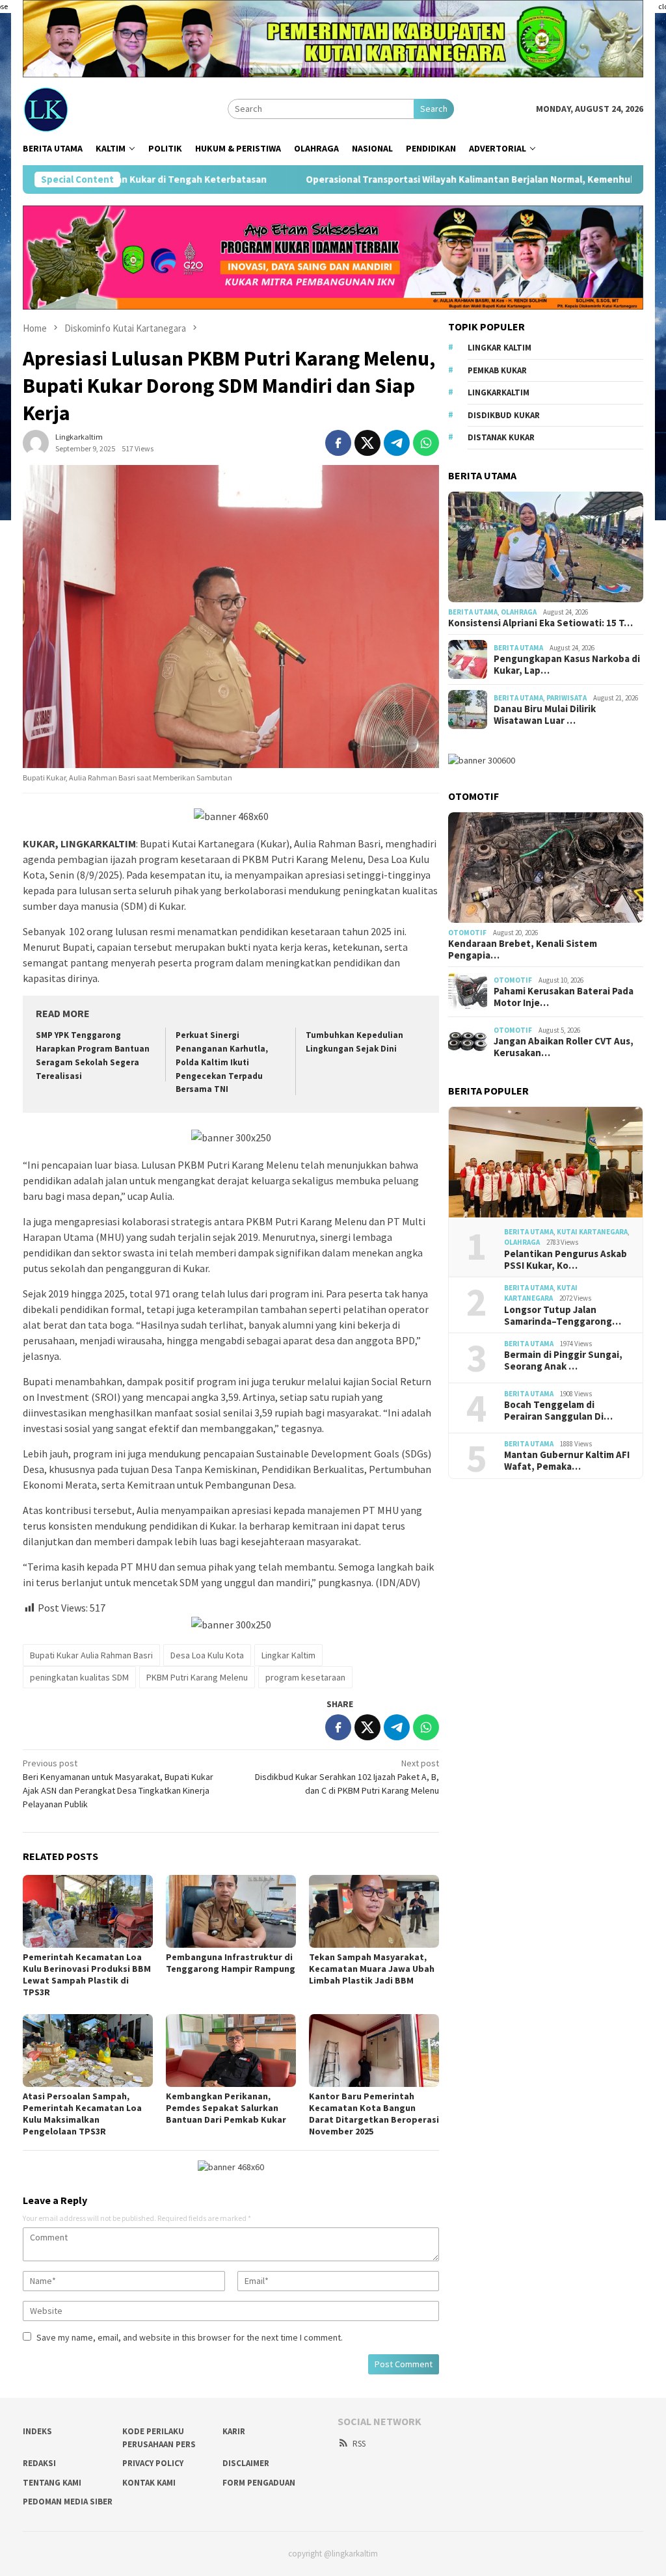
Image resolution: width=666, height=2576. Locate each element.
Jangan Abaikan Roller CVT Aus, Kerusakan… (564, 1047)
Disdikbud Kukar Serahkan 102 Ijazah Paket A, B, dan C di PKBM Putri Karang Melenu (347, 1777)
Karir (234, 2431)
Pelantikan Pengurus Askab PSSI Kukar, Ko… (566, 1260)
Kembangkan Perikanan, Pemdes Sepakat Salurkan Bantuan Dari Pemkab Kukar (226, 2108)
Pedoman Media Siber (68, 2502)
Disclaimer (246, 2463)
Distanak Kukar (501, 437)
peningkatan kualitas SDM (79, 1677)
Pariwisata (566, 698)
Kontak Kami (149, 2483)
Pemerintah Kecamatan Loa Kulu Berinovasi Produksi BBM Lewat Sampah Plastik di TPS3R (87, 1974)
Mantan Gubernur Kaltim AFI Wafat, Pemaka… (567, 1461)
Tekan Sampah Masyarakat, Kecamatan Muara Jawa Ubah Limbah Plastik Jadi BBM (372, 1969)
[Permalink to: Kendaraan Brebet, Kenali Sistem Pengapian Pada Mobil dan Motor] (546, 868)
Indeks (37, 2431)
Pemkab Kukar (497, 370)
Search (434, 109)
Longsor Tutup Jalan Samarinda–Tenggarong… (563, 1316)
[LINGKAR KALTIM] (90, 108)
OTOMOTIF (467, 933)
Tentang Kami (52, 2483)
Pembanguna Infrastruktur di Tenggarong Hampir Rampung (231, 1963)
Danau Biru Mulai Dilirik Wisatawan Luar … (545, 715)
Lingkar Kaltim (288, 1655)
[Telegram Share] (397, 443)
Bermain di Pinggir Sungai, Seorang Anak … (563, 1361)
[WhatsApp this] (426, 443)
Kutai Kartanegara (592, 1232)
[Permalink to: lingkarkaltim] (36, 442)
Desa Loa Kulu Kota (207, 1655)
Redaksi (39, 2463)
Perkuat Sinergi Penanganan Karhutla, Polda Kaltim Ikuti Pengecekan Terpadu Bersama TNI (222, 1062)
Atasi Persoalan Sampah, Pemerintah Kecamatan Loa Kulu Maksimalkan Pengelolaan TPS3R (82, 2114)
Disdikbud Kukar (504, 415)
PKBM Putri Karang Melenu (197, 1677)
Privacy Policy (153, 2463)
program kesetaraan (305, 1677)
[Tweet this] (367, 443)
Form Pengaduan (259, 2483)
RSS (359, 2444)
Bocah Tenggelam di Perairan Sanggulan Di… (558, 1411)
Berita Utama (473, 612)
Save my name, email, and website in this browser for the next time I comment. (190, 2337)
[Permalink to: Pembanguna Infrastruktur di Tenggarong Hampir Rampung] (231, 1911)
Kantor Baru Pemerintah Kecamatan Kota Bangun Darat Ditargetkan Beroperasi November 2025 (374, 2114)
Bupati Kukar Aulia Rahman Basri (91, 1655)
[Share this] (338, 443)
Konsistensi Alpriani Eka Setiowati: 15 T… (540, 623)
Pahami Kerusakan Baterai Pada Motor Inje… (564, 997)
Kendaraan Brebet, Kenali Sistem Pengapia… (523, 949)
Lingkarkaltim (499, 392)
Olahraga (519, 612)
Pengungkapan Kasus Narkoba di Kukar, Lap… (567, 665)
